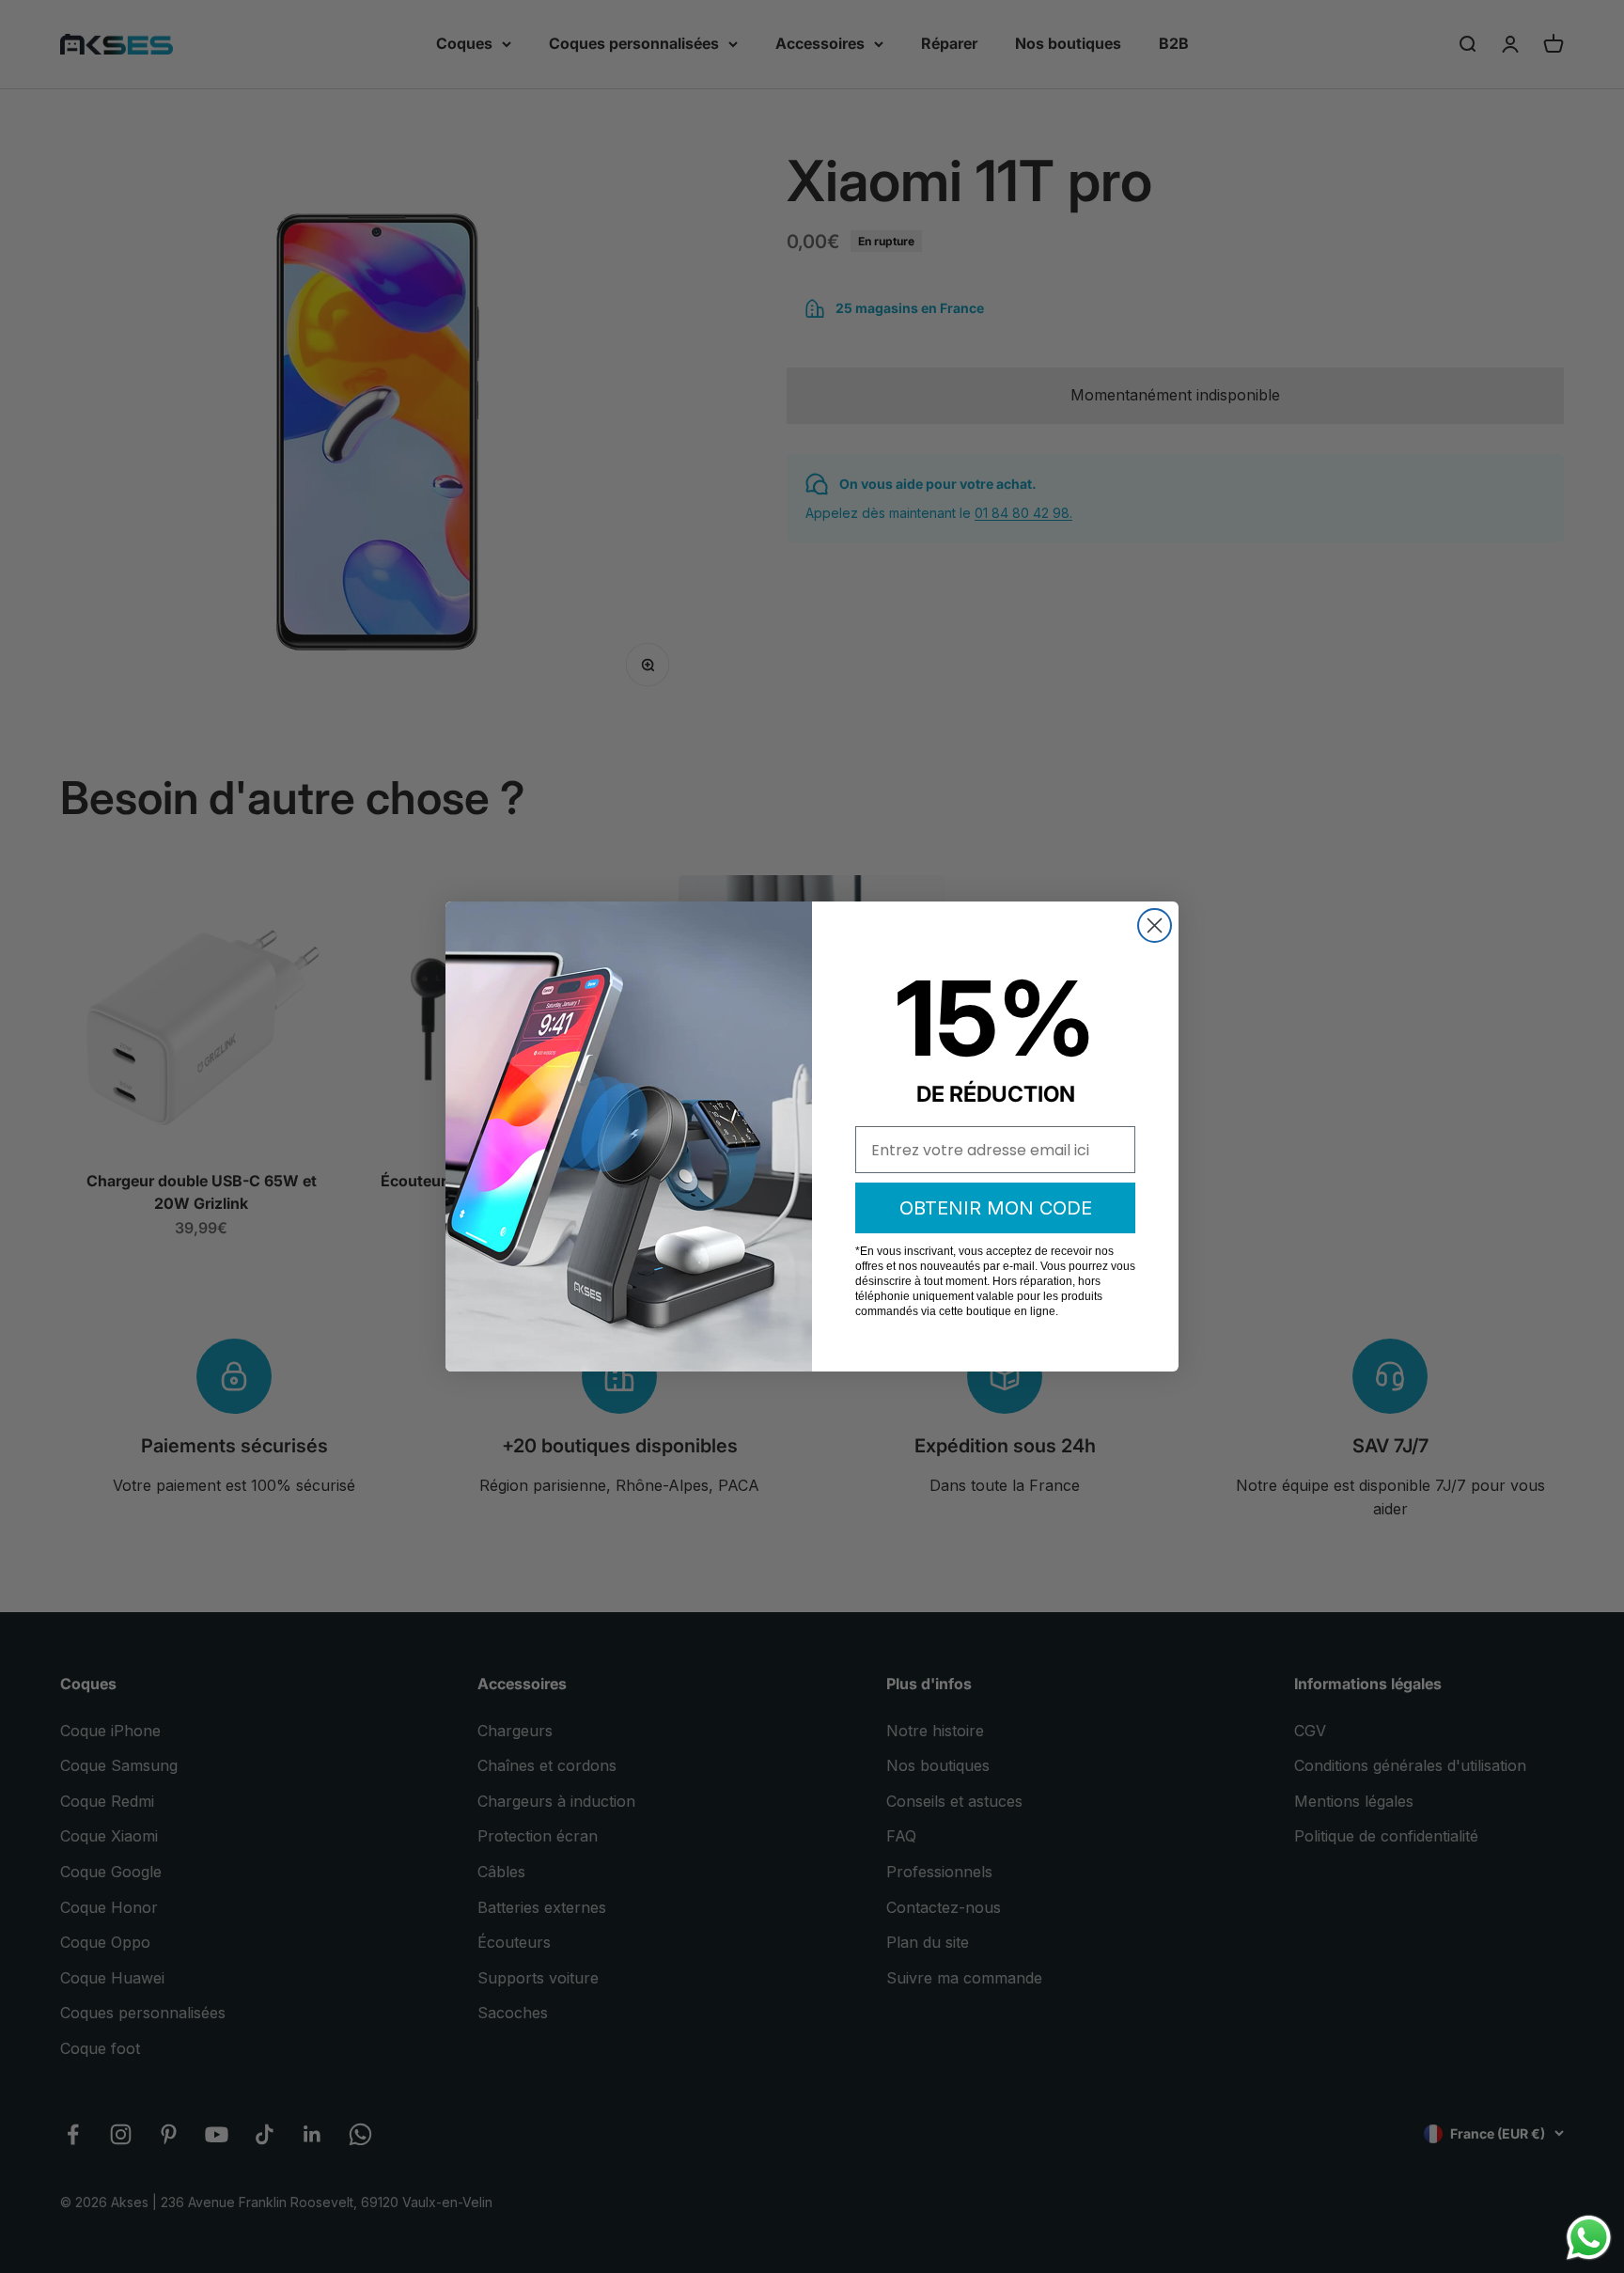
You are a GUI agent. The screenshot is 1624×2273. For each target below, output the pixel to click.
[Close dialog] (1155, 925)
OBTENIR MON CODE (996, 1208)
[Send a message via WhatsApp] (1589, 2238)
